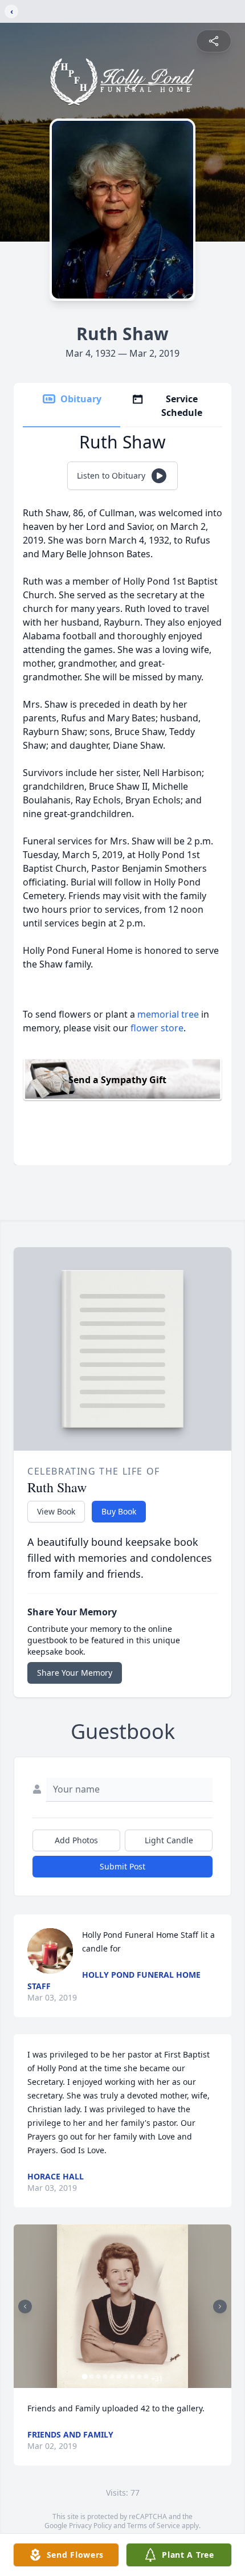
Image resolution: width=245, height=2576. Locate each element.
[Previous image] (25, 2306)
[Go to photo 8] (133, 2377)
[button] (122, 2306)
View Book (56, 1511)
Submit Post (122, 1866)
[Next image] (220, 2306)
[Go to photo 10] (146, 2377)
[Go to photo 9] (140, 2377)
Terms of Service (154, 2526)
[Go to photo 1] (85, 2377)
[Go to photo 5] (112, 2377)
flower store (157, 1028)
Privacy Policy (90, 2526)
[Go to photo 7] (126, 2377)
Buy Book (119, 1511)
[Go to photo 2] (92, 2377)
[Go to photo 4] (105, 2377)
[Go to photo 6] (119, 2377)
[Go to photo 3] (99, 2377)
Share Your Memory (75, 1673)
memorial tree (168, 1014)
